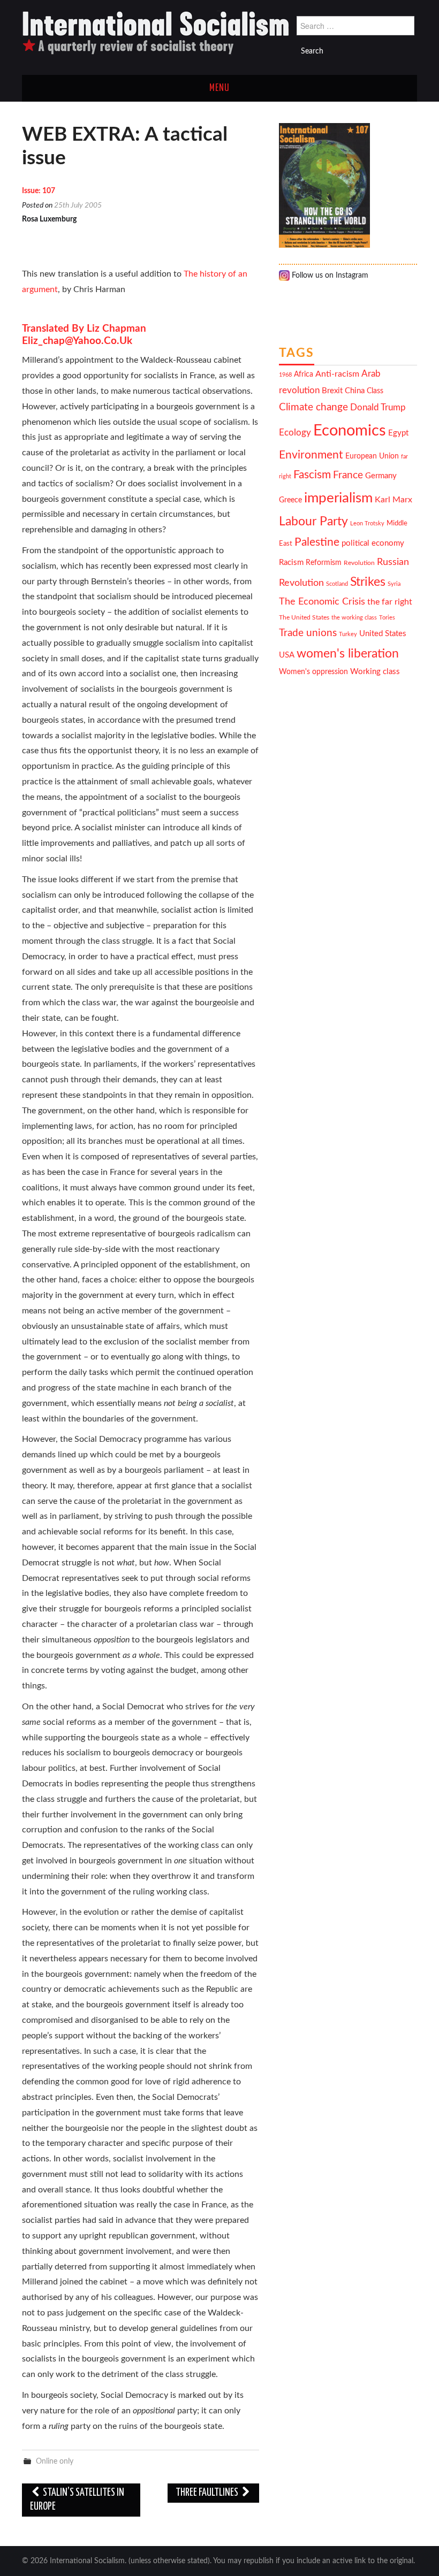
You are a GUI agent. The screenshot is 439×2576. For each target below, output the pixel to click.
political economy (373, 543)
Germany (381, 476)
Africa (304, 374)
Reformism (324, 563)
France (348, 475)
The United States (304, 618)
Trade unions (308, 633)
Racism (291, 563)
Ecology (295, 433)
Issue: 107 (39, 191)
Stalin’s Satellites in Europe (77, 2500)
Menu (219, 88)
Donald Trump (378, 408)
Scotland (337, 584)
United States (383, 634)
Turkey (348, 634)
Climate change (313, 407)
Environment (311, 455)
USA (287, 655)
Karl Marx (393, 500)
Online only (55, 2461)
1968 (285, 375)
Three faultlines (208, 2493)
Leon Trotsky (367, 523)
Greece (290, 500)
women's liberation (348, 653)
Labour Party (313, 522)
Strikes (368, 582)
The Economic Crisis (322, 602)
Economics (350, 431)
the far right (390, 602)
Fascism (312, 475)
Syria (394, 584)
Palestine (317, 542)
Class (375, 391)
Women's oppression (313, 672)
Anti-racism (337, 374)
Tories (387, 618)
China (355, 391)
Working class (375, 672)
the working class (354, 618)
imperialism (338, 498)
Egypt (398, 433)
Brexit (332, 391)
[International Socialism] (156, 33)
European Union (372, 456)
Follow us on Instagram (329, 276)
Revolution (359, 563)
